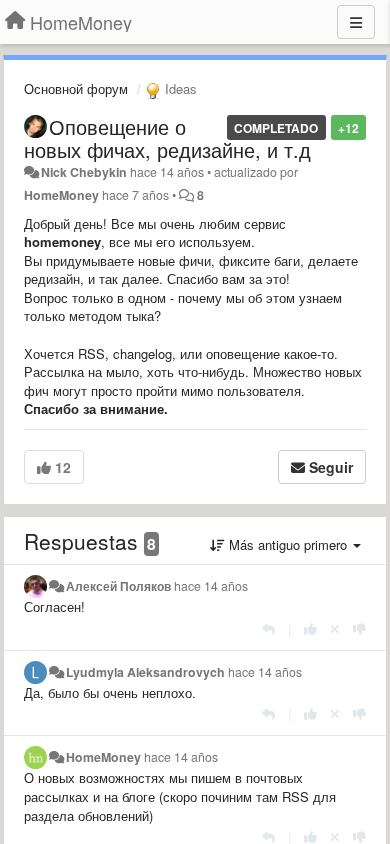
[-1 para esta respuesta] (359, 628)
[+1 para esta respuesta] (310, 628)
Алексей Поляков (118, 586)
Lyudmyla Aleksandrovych (145, 672)
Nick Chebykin (84, 172)
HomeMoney (61, 195)
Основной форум (76, 88)
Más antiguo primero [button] (288, 544)
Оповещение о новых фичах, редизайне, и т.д (167, 138)
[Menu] (356, 22)
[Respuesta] (268, 628)
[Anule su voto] (335, 628)
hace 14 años (211, 586)
